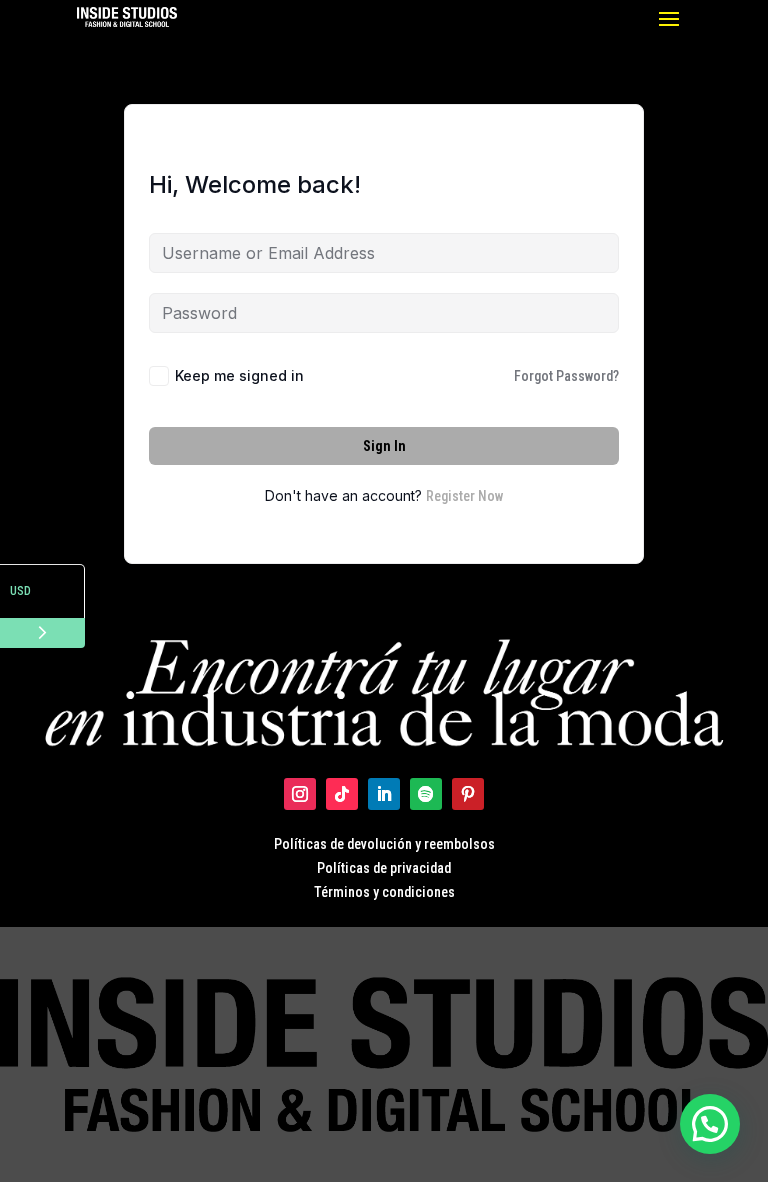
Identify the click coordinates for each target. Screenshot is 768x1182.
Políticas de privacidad (384, 868)
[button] (710, 1124)
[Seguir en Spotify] (426, 794)
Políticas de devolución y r (351, 844)
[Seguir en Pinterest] (468, 794)
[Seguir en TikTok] (342, 794)
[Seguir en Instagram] (300, 794)
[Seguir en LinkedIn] (384, 794)
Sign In (384, 446)
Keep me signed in (239, 375)
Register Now (464, 496)
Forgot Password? (566, 376)
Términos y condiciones (384, 892)
